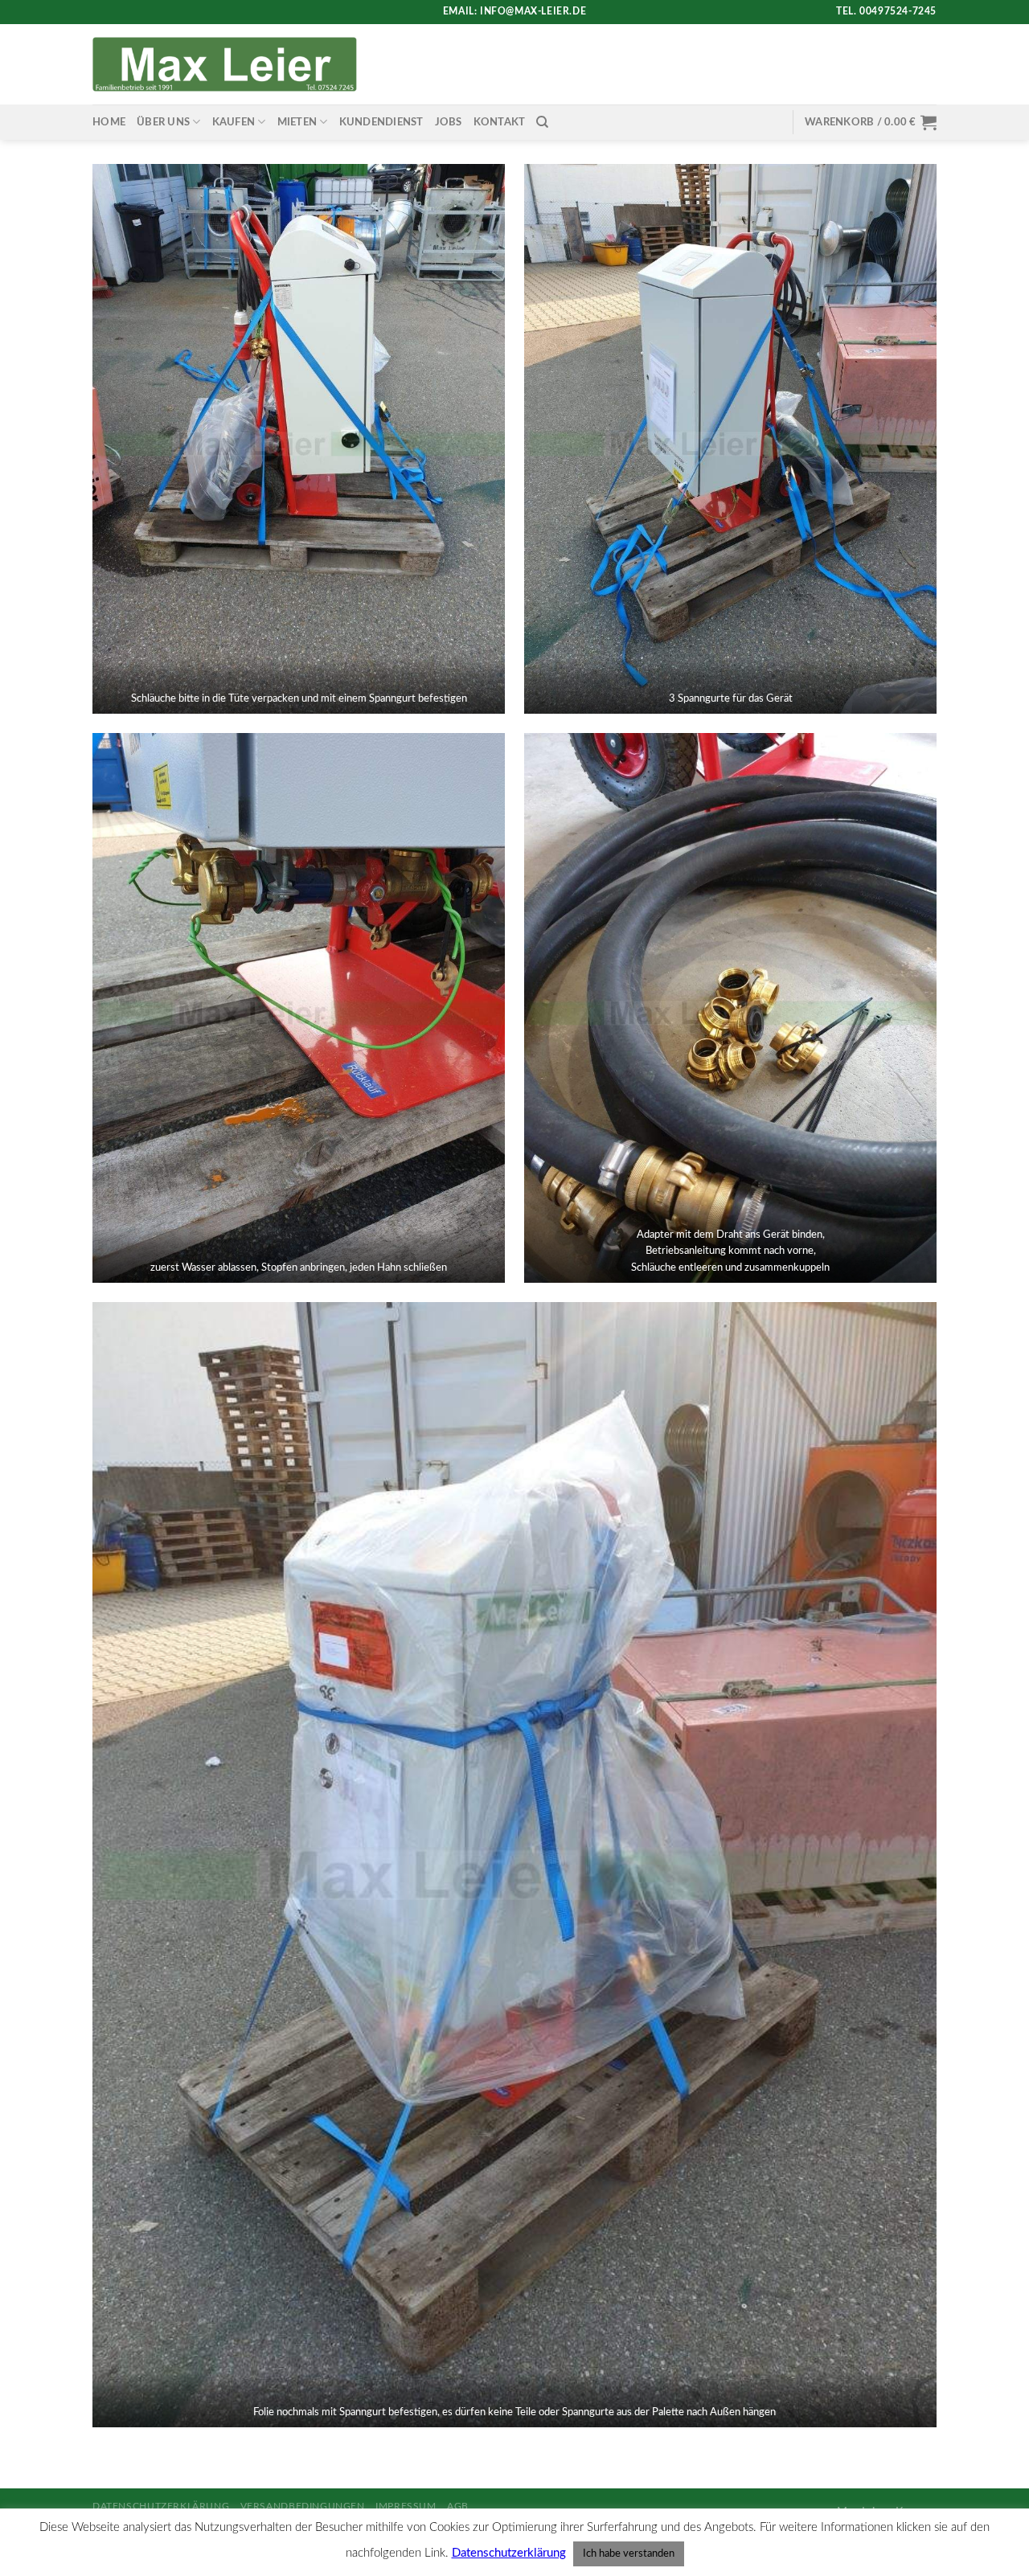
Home (109, 122)
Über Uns (163, 122)
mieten (297, 122)
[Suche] (542, 122)
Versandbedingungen (303, 2506)
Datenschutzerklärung (161, 2506)
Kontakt (500, 122)
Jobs (449, 122)
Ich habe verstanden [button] (629, 2554)
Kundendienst (381, 122)
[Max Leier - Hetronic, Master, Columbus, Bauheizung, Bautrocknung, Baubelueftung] (225, 64)
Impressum (406, 2506)
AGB (458, 2506)
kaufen (234, 122)
